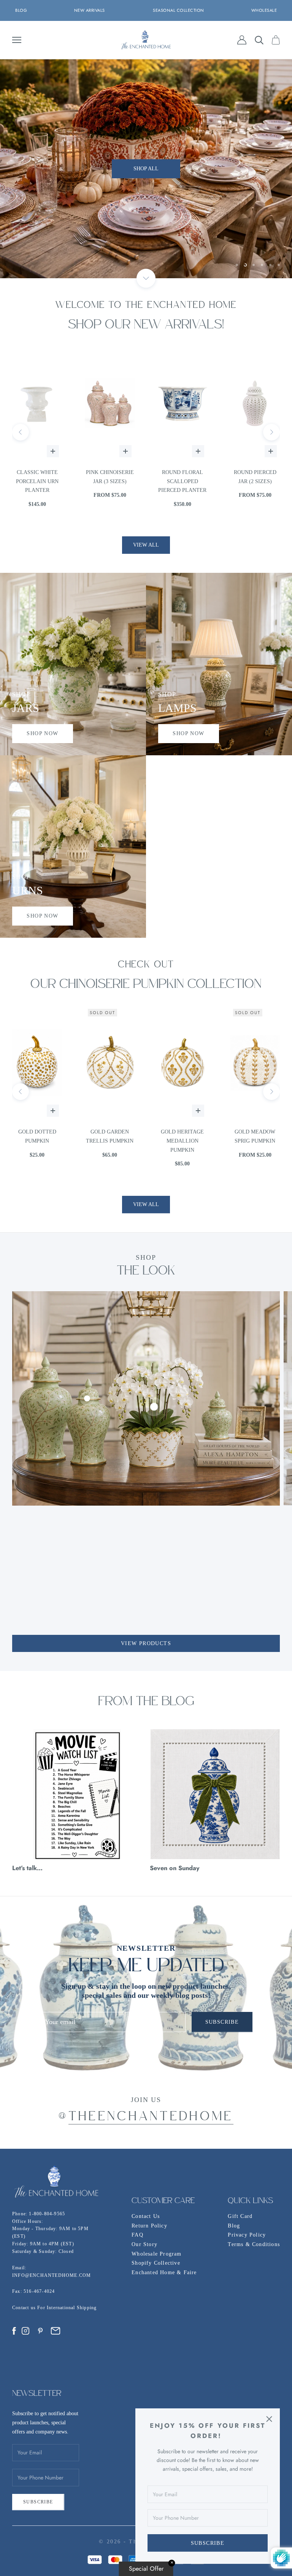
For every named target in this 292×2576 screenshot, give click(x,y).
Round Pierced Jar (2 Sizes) (182, 477)
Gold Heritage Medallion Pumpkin (110, 1141)
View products (146, 1643)
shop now (42, 733)
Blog (234, 2226)
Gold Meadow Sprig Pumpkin (182, 1136)
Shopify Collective (156, 2263)
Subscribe (208, 2543)
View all (146, 545)
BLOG (21, 10)
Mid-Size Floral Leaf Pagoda (255, 477)
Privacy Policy (247, 2235)
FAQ (137, 2235)
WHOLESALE (264, 10)
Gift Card (240, 2216)
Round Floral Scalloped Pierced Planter (110, 481)
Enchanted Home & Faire (164, 2272)
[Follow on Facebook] (14, 2331)
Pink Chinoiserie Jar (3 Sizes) (37, 477)
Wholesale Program (156, 2254)
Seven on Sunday (175, 1868)
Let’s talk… (27, 1868)
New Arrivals (90, 10)
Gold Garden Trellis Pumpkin (37, 1136)
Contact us (25, 2308)
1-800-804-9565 (47, 2214)
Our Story (144, 2244)
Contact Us (146, 2216)
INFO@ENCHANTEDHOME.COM (52, 2275)
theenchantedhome (151, 2117)
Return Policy (149, 2226)
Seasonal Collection (179, 10)
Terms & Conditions (254, 2244)
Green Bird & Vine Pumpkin (255, 1136)
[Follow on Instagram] (25, 2331)
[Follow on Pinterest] (40, 2331)
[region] (146, 169)
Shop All (146, 188)
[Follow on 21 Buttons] (56, 2331)
